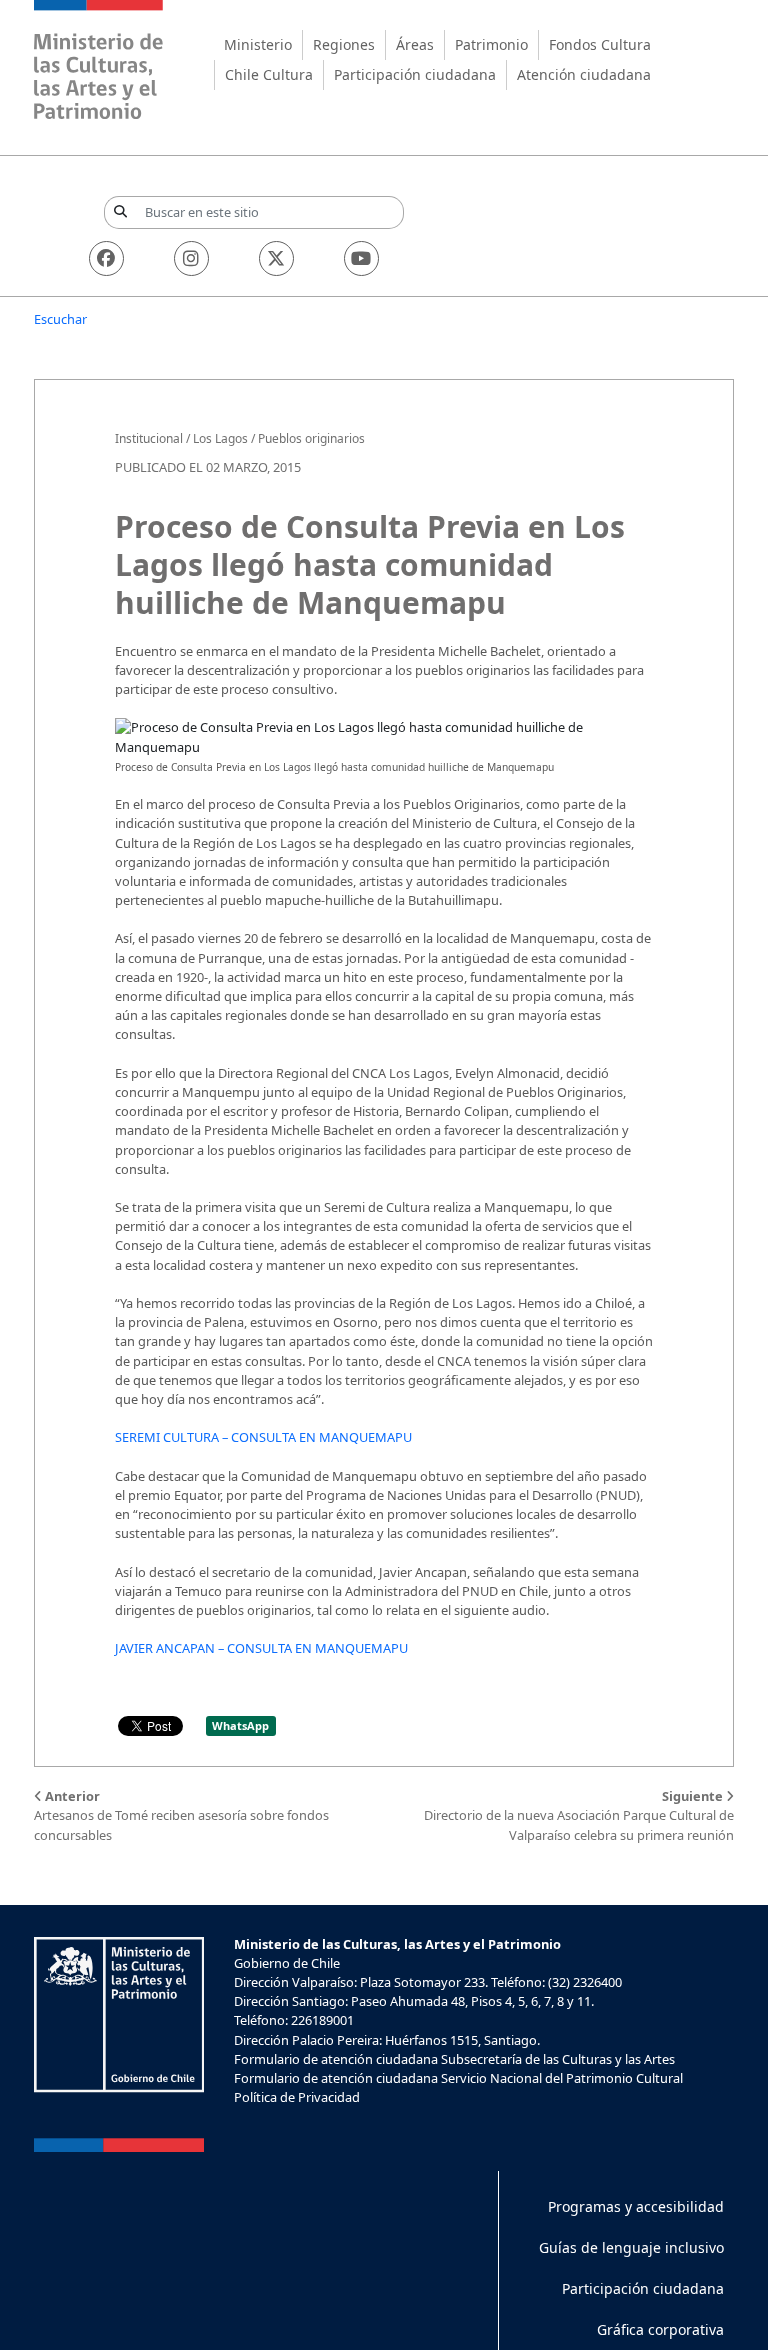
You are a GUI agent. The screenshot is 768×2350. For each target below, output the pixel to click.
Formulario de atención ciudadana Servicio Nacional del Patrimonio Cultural (458, 2078)
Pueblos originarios (311, 438)
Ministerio (258, 44)
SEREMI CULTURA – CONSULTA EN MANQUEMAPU (263, 1437)
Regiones (344, 44)
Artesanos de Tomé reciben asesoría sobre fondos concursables (181, 1815)
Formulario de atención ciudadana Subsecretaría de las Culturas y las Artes (454, 2059)
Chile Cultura (269, 74)
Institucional (149, 438)
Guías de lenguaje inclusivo (631, 2247)
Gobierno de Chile (287, 1963)
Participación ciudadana (415, 74)
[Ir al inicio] (99, 62)
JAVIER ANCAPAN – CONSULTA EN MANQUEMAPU (261, 1648)
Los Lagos (220, 438)
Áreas (415, 44)
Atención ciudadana (584, 74)
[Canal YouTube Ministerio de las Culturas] (361, 258)
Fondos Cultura (600, 44)
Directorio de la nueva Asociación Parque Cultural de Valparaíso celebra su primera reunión (579, 1815)
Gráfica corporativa (660, 2329)
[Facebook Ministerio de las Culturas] (106, 258)
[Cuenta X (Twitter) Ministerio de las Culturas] (276, 258)
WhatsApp (240, 1725)
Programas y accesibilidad (636, 2206)
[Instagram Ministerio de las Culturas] (191, 258)
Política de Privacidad (297, 2097)
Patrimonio (491, 44)
